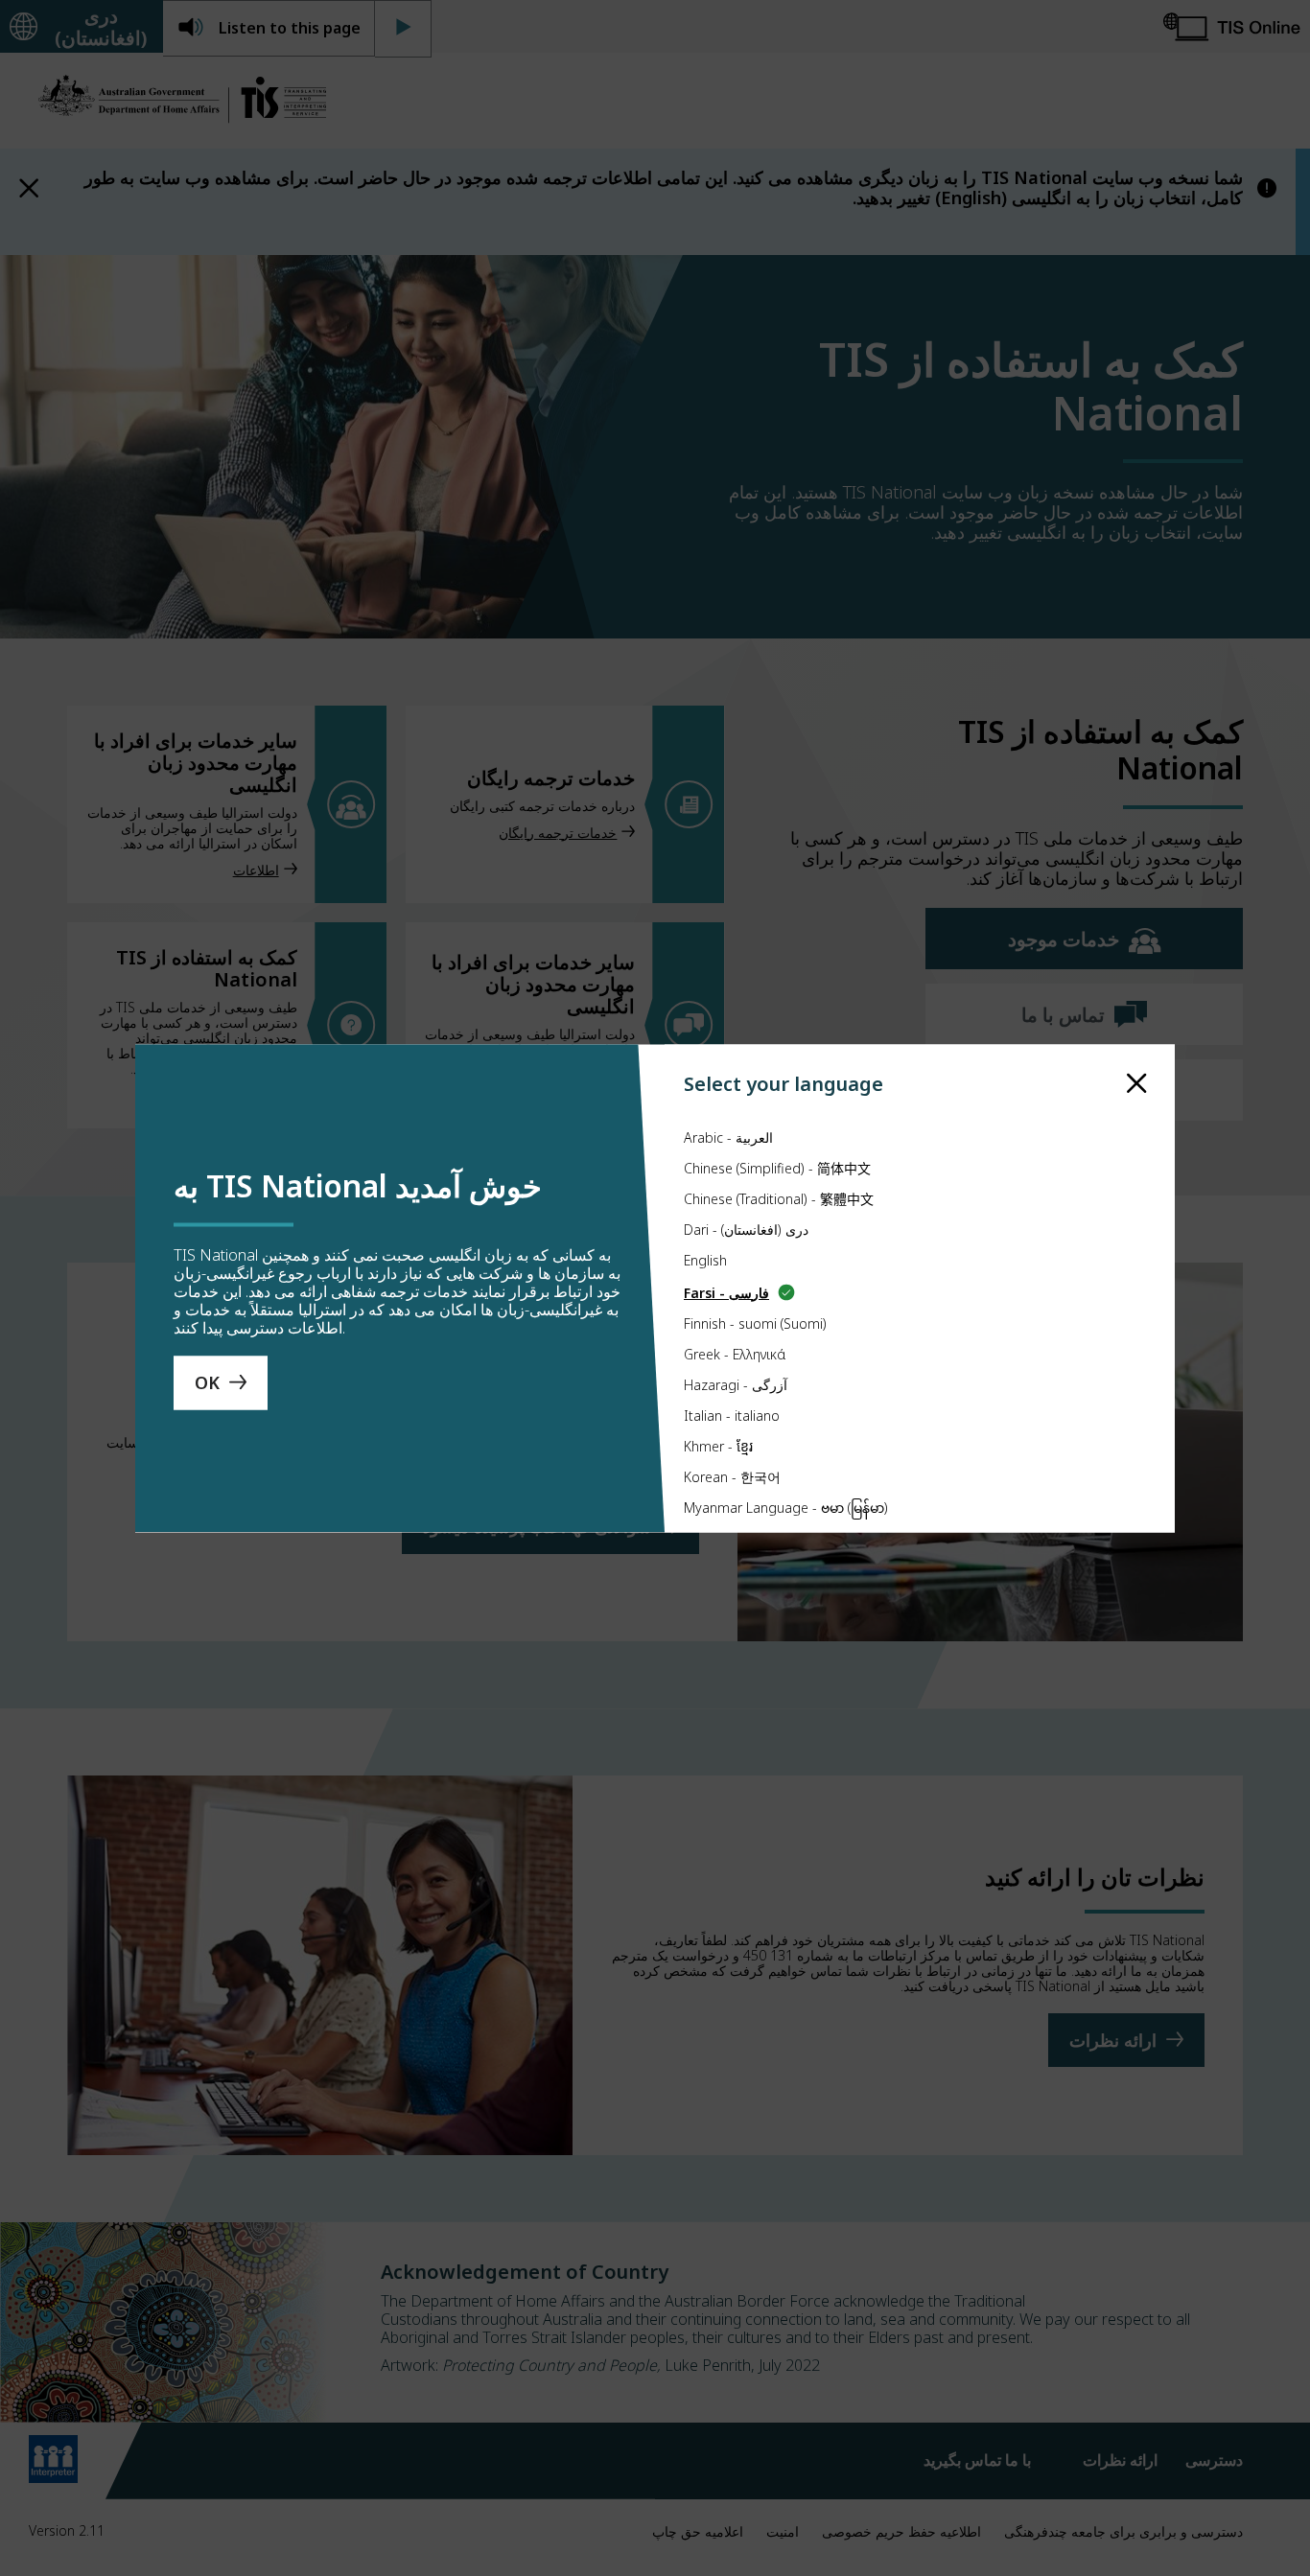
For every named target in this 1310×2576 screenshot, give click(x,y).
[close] (1137, 1083)
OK (207, 1382)
